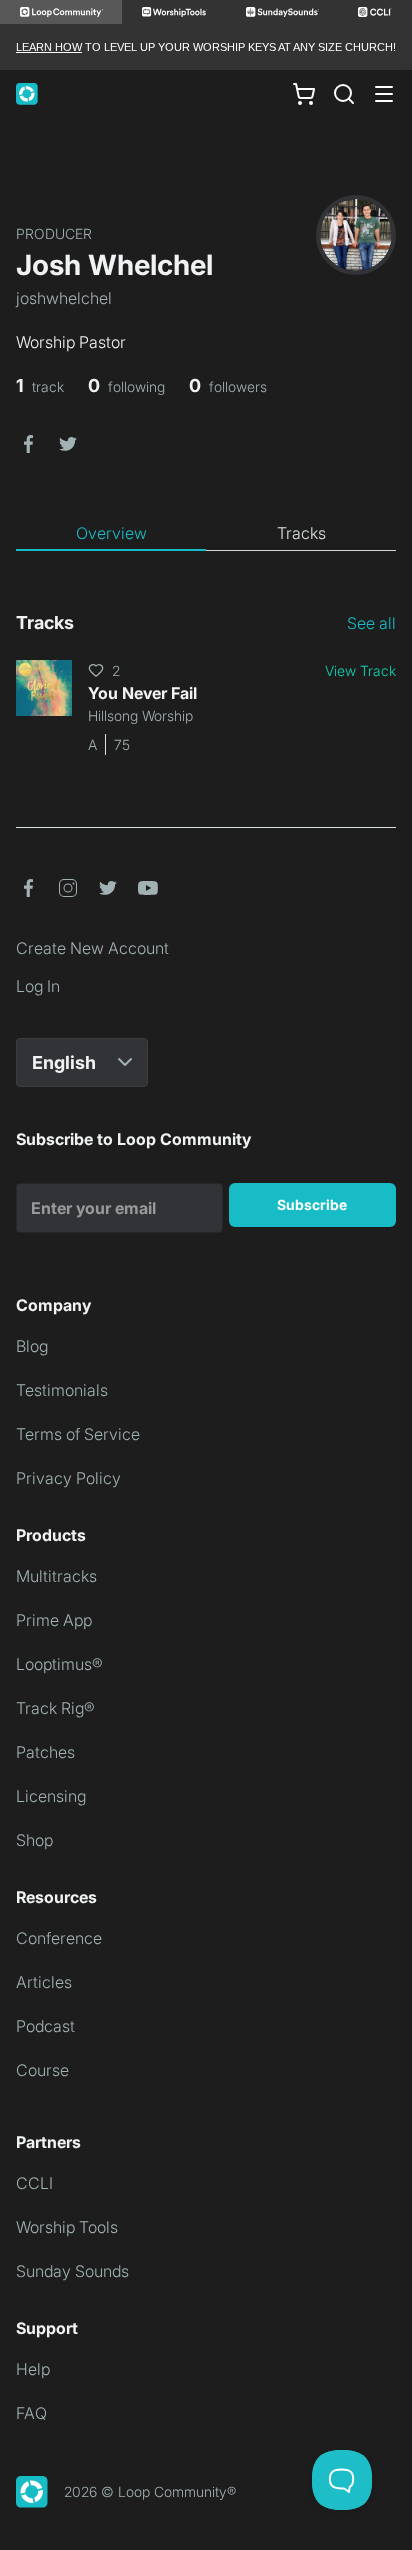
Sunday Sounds (72, 2271)
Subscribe (312, 1204)
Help (33, 2369)
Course (42, 2070)
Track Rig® (55, 1708)
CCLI (34, 2183)
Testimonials (62, 1390)
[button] (28, 442)
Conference (59, 1938)
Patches (45, 1752)
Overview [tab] (111, 533)
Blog (32, 1346)
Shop (34, 1840)
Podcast (45, 2026)
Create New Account (92, 948)
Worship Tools (67, 2227)
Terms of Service (78, 1434)
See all (371, 623)
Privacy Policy (68, 1478)
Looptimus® (59, 1664)
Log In (38, 986)
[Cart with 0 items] (304, 94)
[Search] (344, 94)
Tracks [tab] (301, 533)
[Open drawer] (384, 94)
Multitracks (56, 1576)
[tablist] (206, 534)
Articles (44, 1982)
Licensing (51, 1796)
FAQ (31, 2413)
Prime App (54, 1620)
